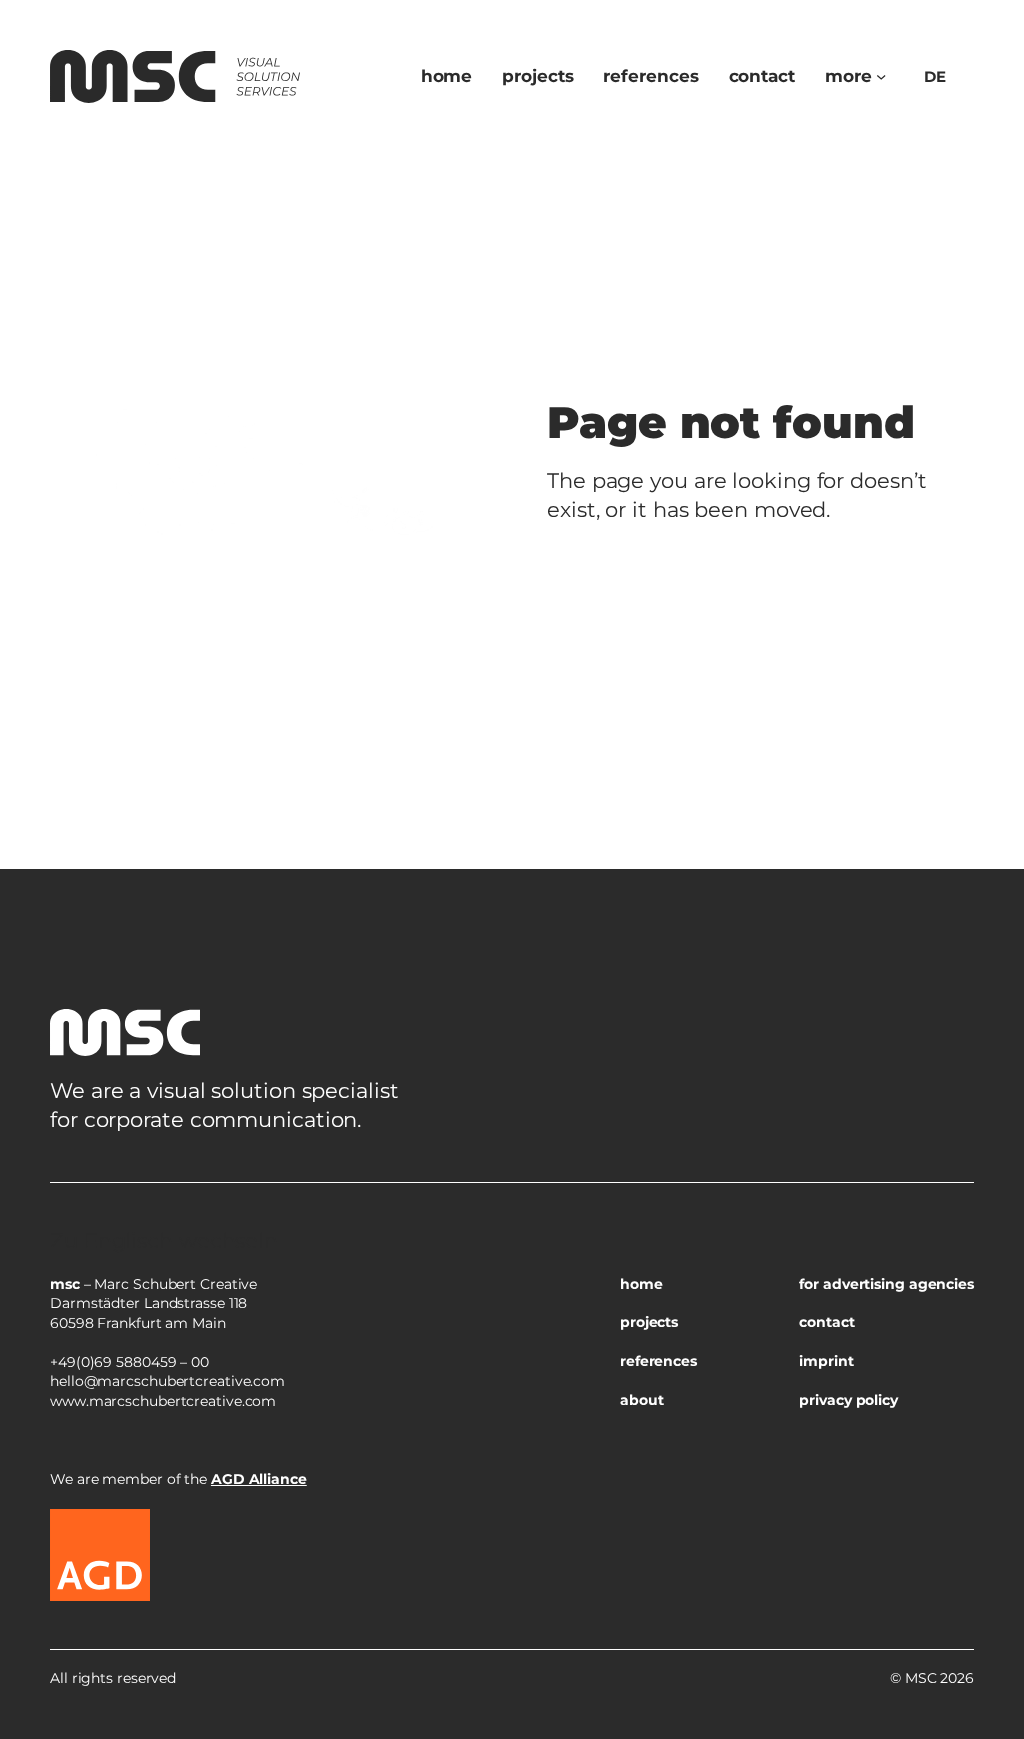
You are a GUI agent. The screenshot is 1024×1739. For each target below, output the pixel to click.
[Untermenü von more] (881, 76)
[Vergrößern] (948, 1208)
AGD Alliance (259, 1479)
